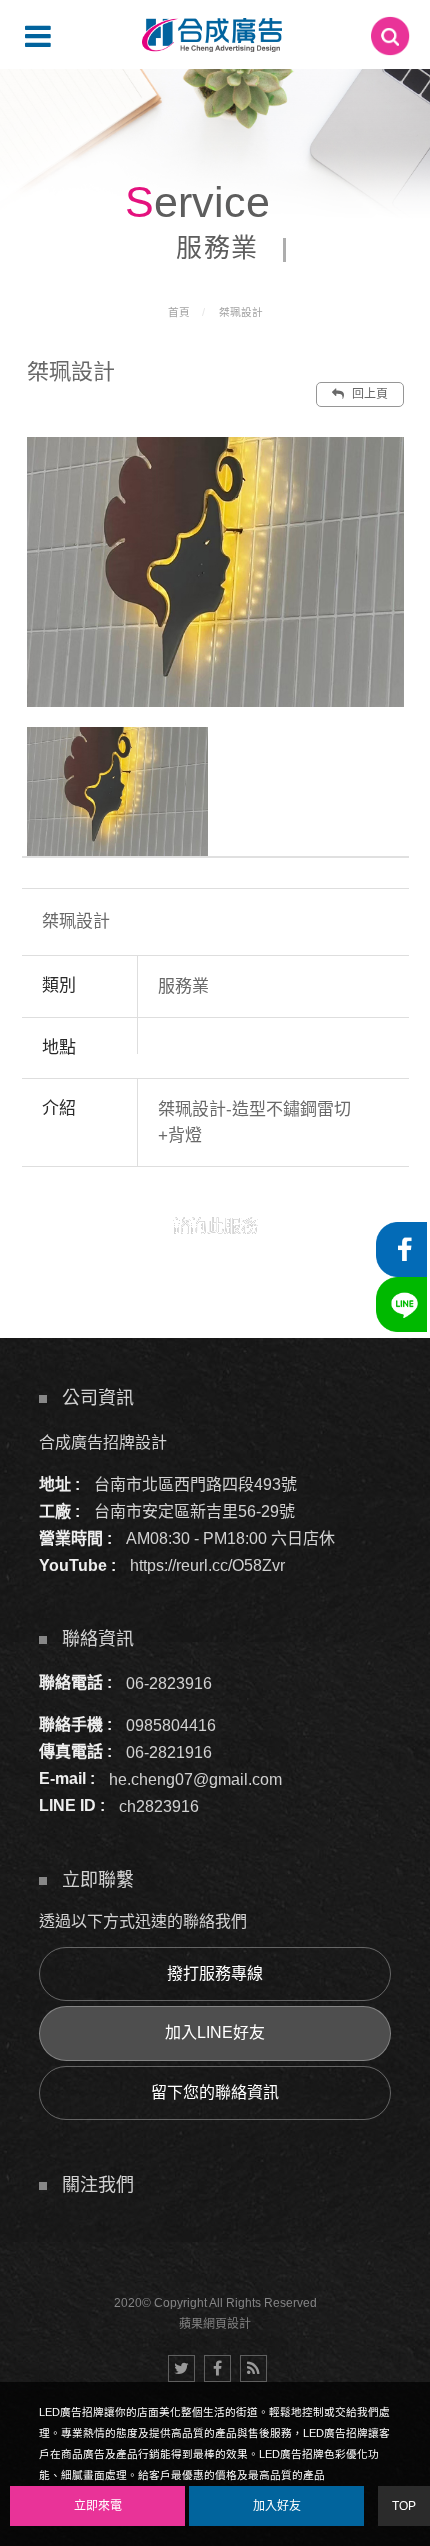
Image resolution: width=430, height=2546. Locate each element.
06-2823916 (169, 1682)
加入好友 (277, 2506)
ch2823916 (159, 1805)
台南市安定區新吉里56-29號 (194, 1511)
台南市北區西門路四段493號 (195, 1484)
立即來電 (98, 2506)
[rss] (253, 2368)
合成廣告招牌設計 (103, 1442)
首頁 (179, 312)
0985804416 (171, 1724)
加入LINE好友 (215, 2032)
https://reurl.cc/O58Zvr (207, 1565)
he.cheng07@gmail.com (195, 1778)
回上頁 (368, 394)
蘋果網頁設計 (215, 2324)
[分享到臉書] (217, 2368)
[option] (215, 571)
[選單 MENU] (38, 36)
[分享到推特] (181, 2368)
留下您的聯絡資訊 (215, 2092)
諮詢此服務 (215, 1226)
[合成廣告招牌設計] (212, 35)
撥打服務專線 (215, 1973)
